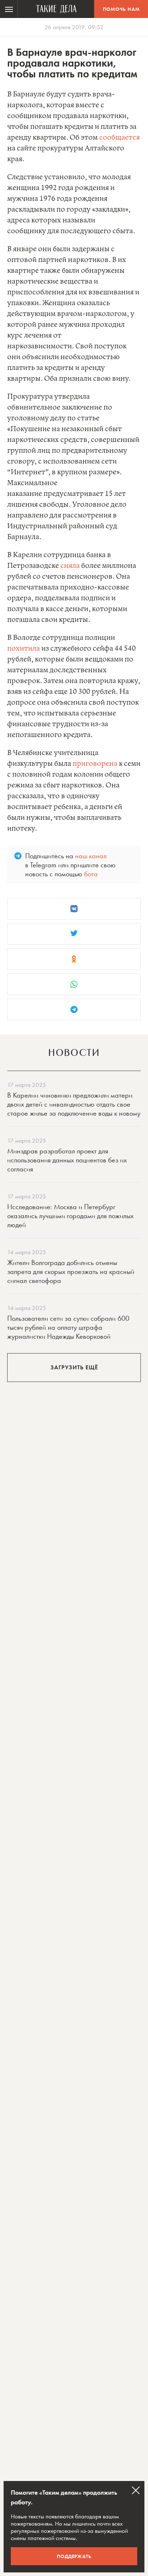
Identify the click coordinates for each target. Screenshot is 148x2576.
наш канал (91, 856)
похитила (24, 649)
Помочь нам (121, 9)
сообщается (119, 138)
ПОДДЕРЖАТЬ (74, 2556)
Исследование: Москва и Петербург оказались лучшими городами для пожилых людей (70, 1216)
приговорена (95, 764)
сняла (70, 566)
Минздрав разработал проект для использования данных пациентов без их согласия (67, 1160)
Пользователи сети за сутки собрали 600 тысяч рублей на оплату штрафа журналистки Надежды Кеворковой (68, 1327)
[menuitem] (9, 9)
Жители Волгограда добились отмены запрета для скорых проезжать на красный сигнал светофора (71, 1271)
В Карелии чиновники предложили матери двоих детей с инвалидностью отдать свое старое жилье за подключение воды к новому (74, 1104)
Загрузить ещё (74, 1367)
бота (91, 874)
